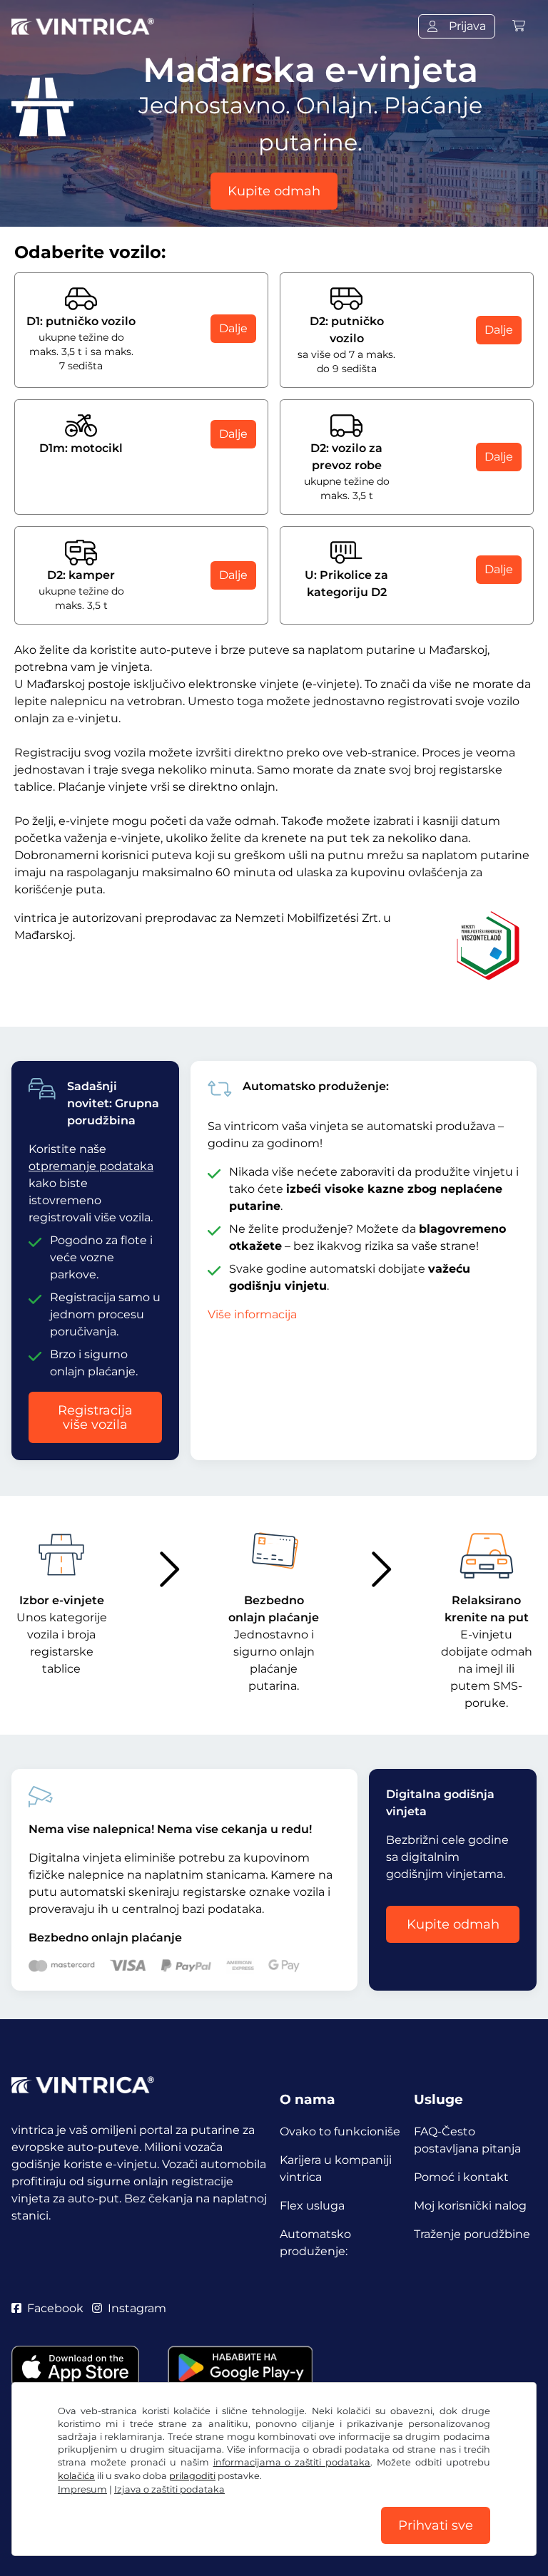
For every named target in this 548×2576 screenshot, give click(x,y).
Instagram (137, 2308)
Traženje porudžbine (472, 2234)
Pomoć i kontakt (461, 2177)
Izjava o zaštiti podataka (169, 2489)
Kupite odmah (274, 191)
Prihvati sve (436, 2525)
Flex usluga (312, 2206)
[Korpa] (519, 26)
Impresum (82, 2489)
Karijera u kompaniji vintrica (336, 2169)
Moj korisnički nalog (470, 2206)
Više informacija (252, 1314)
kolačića (76, 2476)
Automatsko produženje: (315, 2243)
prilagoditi (192, 2476)
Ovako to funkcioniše (340, 2131)
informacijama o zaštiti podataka (292, 2462)
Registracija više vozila (95, 1417)
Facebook (55, 2308)
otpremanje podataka (91, 1166)
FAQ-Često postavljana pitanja (467, 2140)
